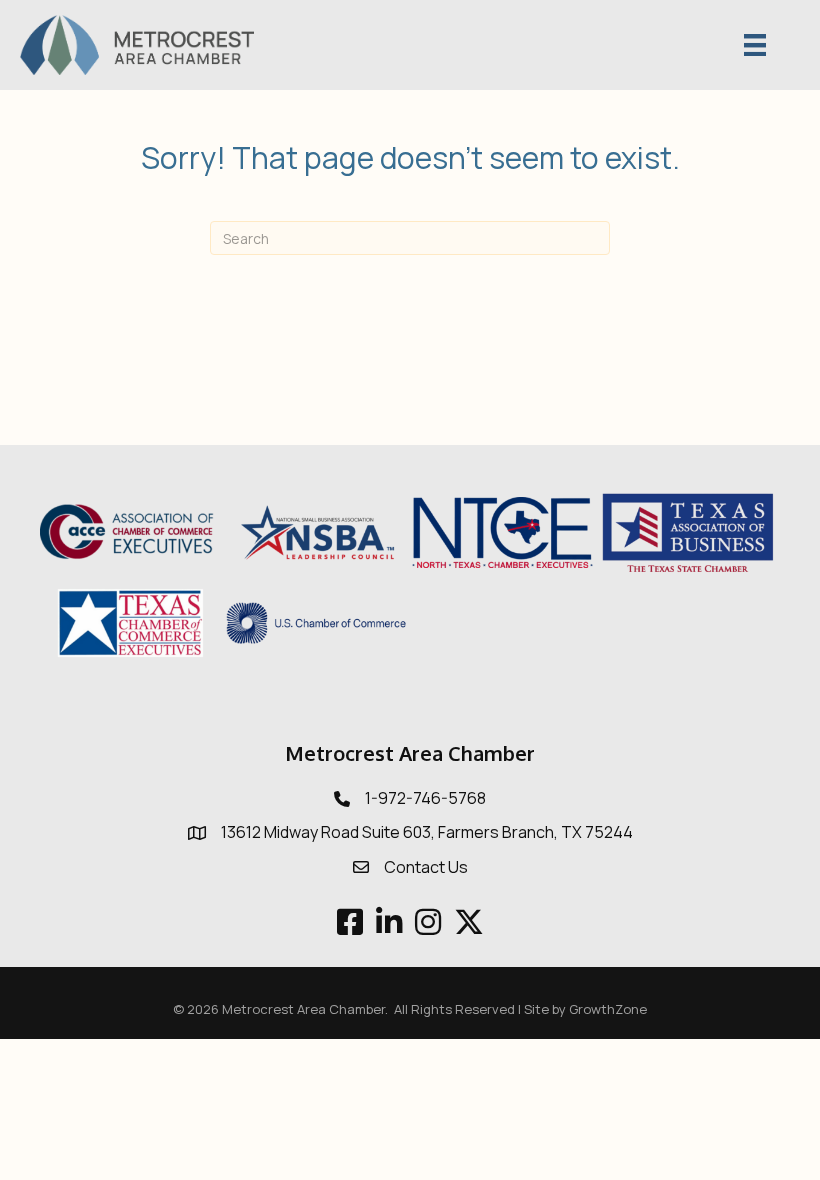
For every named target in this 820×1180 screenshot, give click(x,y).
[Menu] (755, 45)
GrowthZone (608, 1009)
